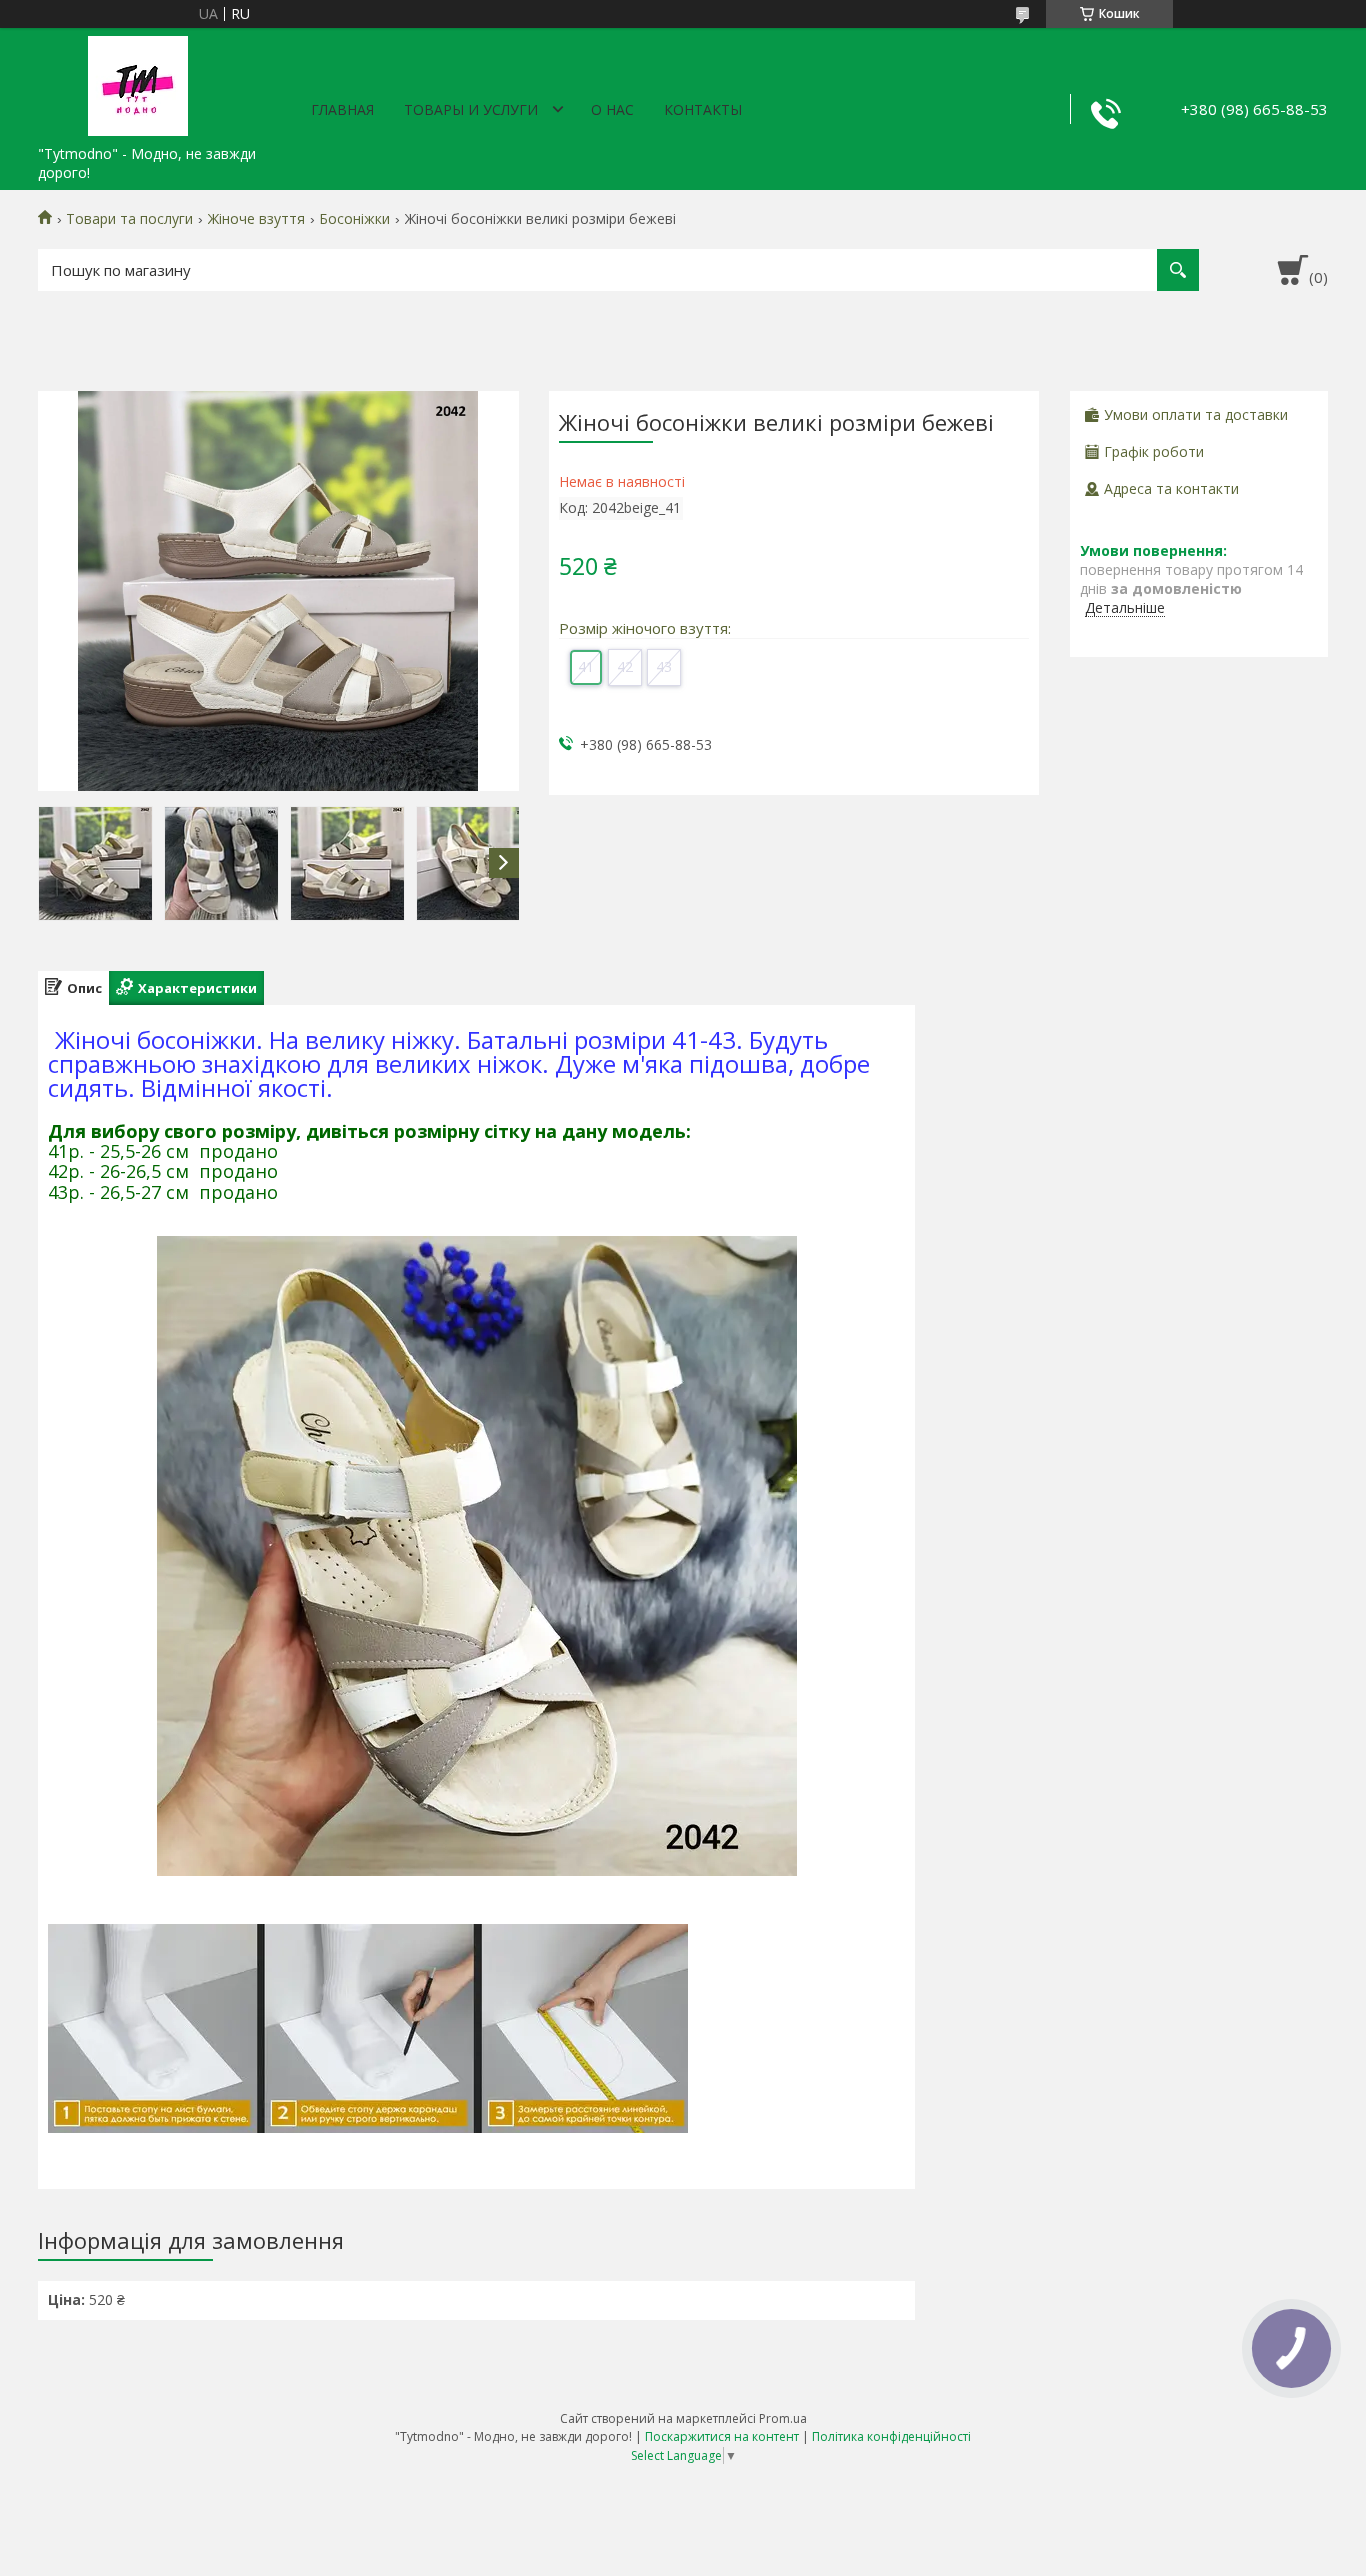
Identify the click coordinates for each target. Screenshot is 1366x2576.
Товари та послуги (129, 219)
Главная (342, 109)
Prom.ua (783, 2418)
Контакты (703, 109)
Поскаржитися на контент (722, 2436)
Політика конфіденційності (891, 2436)
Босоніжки (354, 219)
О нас (612, 109)
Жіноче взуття (256, 219)
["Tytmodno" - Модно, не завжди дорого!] (138, 82)
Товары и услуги (471, 109)
